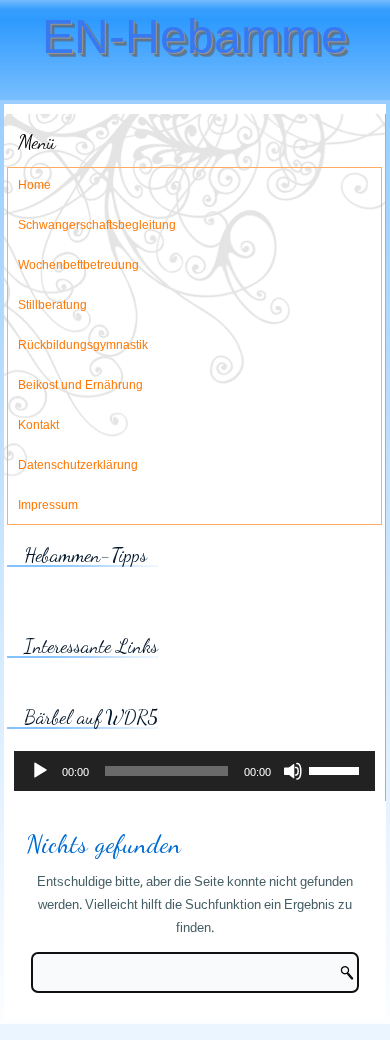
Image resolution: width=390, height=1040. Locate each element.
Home (34, 186)
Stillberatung (52, 306)
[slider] (337, 769)
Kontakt (38, 426)
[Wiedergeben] (40, 771)
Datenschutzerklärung (78, 466)
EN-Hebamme (195, 36)
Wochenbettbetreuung (78, 266)
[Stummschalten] (293, 771)
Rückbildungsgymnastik (83, 346)
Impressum (48, 506)
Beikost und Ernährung (80, 386)
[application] (194, 771)
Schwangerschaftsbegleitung (97, 226)
